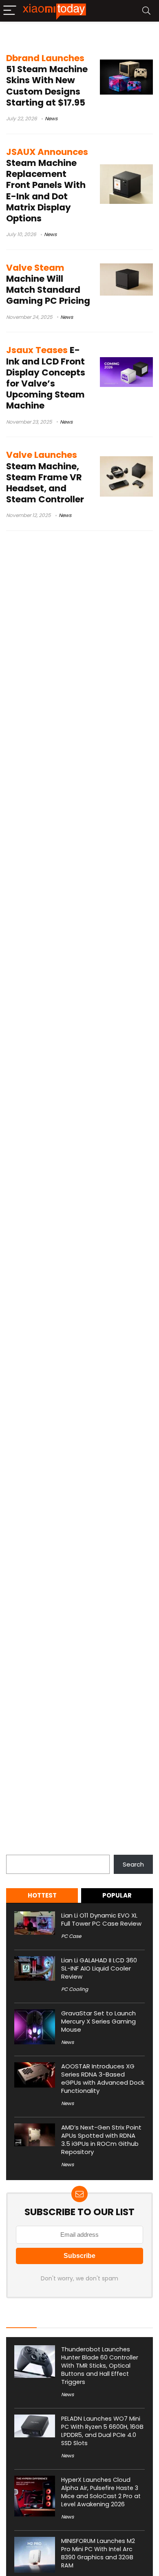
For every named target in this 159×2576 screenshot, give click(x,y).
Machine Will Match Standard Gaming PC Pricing (48, 284)
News (51, 118)
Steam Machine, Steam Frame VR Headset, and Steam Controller (45, 477)
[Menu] (10, 11)
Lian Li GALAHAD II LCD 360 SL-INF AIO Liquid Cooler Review (99, 1968)
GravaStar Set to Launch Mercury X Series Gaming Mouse (98, 2021)
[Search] (146, 11)
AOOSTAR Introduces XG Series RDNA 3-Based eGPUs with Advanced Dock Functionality (103, 2078)
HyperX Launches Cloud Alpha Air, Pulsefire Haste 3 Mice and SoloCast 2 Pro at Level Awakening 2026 (101, 2492)
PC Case (71, 1936)
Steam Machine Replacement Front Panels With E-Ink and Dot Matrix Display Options (47, 185)
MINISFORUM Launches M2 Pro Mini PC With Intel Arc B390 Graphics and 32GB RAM (98, 2553)
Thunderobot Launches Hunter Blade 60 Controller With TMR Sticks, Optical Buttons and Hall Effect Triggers (100, 2366)
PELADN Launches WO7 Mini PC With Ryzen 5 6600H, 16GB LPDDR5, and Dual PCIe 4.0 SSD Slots (102, 2431)
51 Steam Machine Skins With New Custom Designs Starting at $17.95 (47, 80)
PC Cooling (75, 1989)
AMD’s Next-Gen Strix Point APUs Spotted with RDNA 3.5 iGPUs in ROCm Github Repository (101, 2140)
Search (17, 1850)
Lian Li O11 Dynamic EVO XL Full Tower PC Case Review (101, 1919)
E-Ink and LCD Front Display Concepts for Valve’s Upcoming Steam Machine (46, 378)
